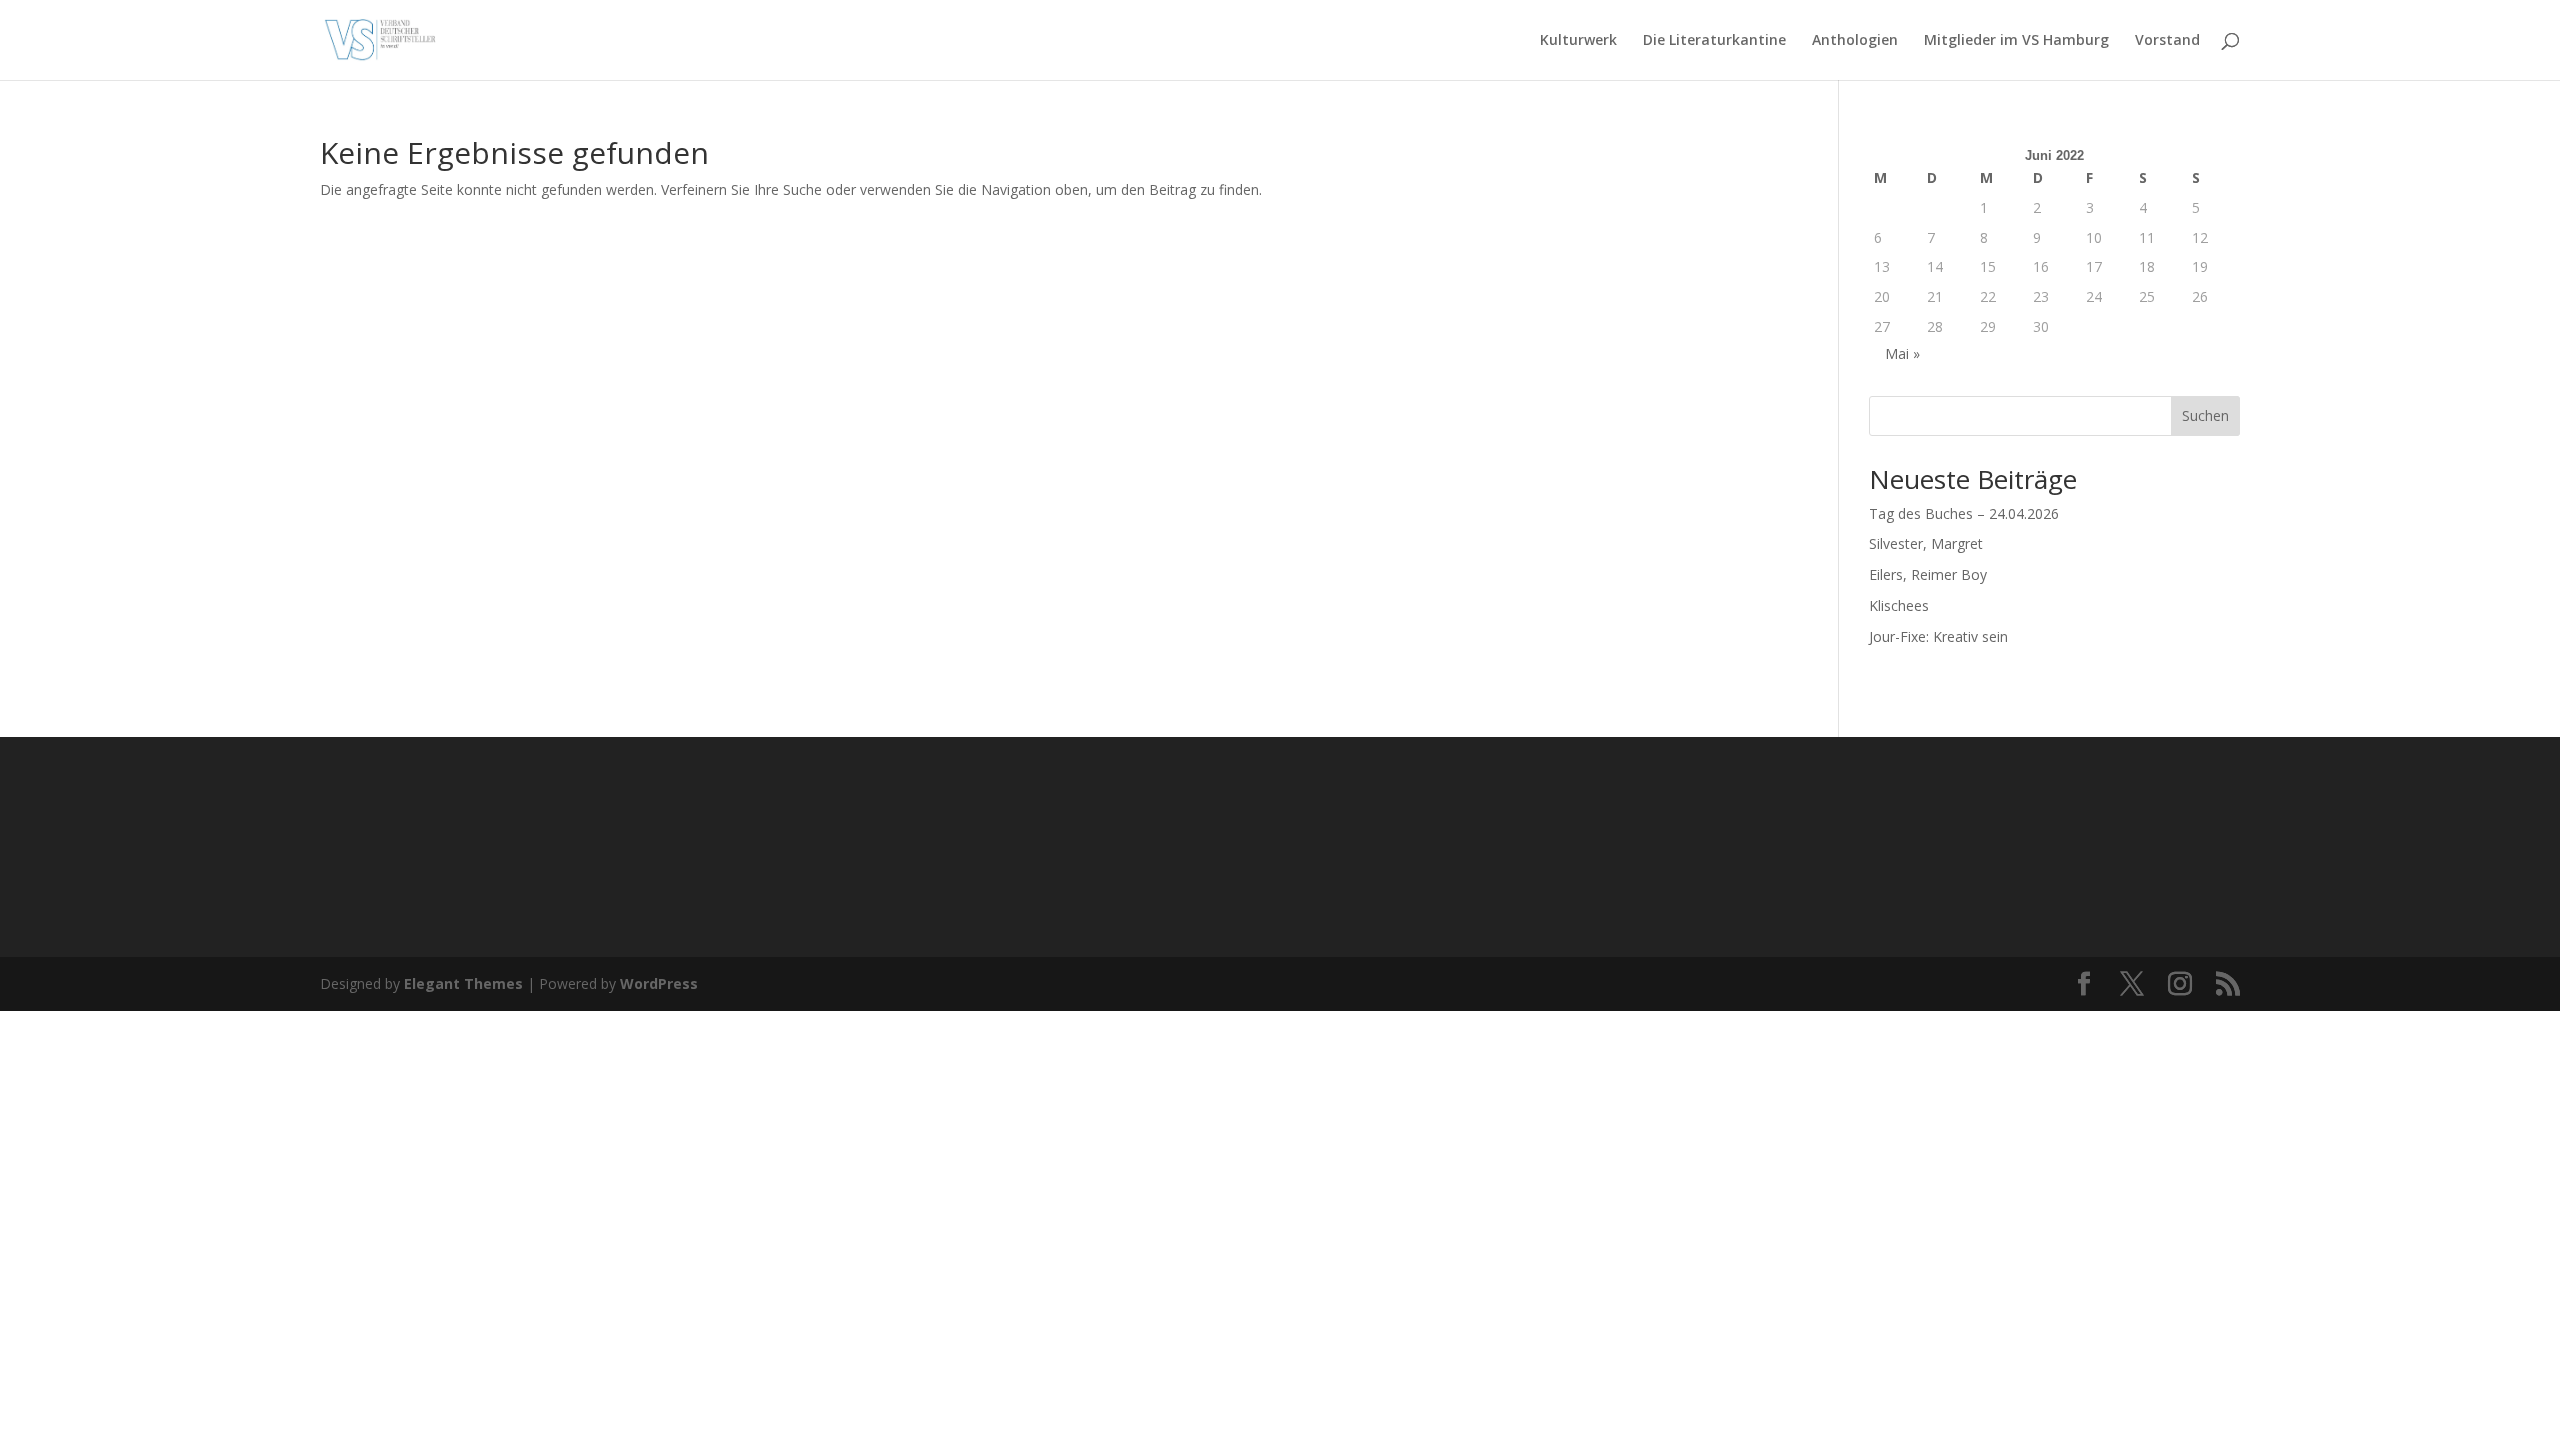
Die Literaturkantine (1714, 41)
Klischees (1899, 605)
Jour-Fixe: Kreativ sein (1938, 636)
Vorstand (2167, 41)
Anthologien (1855, 41)
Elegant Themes (463, 983)
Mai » (1902, 353)
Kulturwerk (1578, 41)
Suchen (2205, 415)
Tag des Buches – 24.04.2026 (1964, 513)
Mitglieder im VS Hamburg (2016, 41)
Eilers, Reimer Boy (1928, 574)
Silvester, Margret (1926, 543)
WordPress (659, 983)
